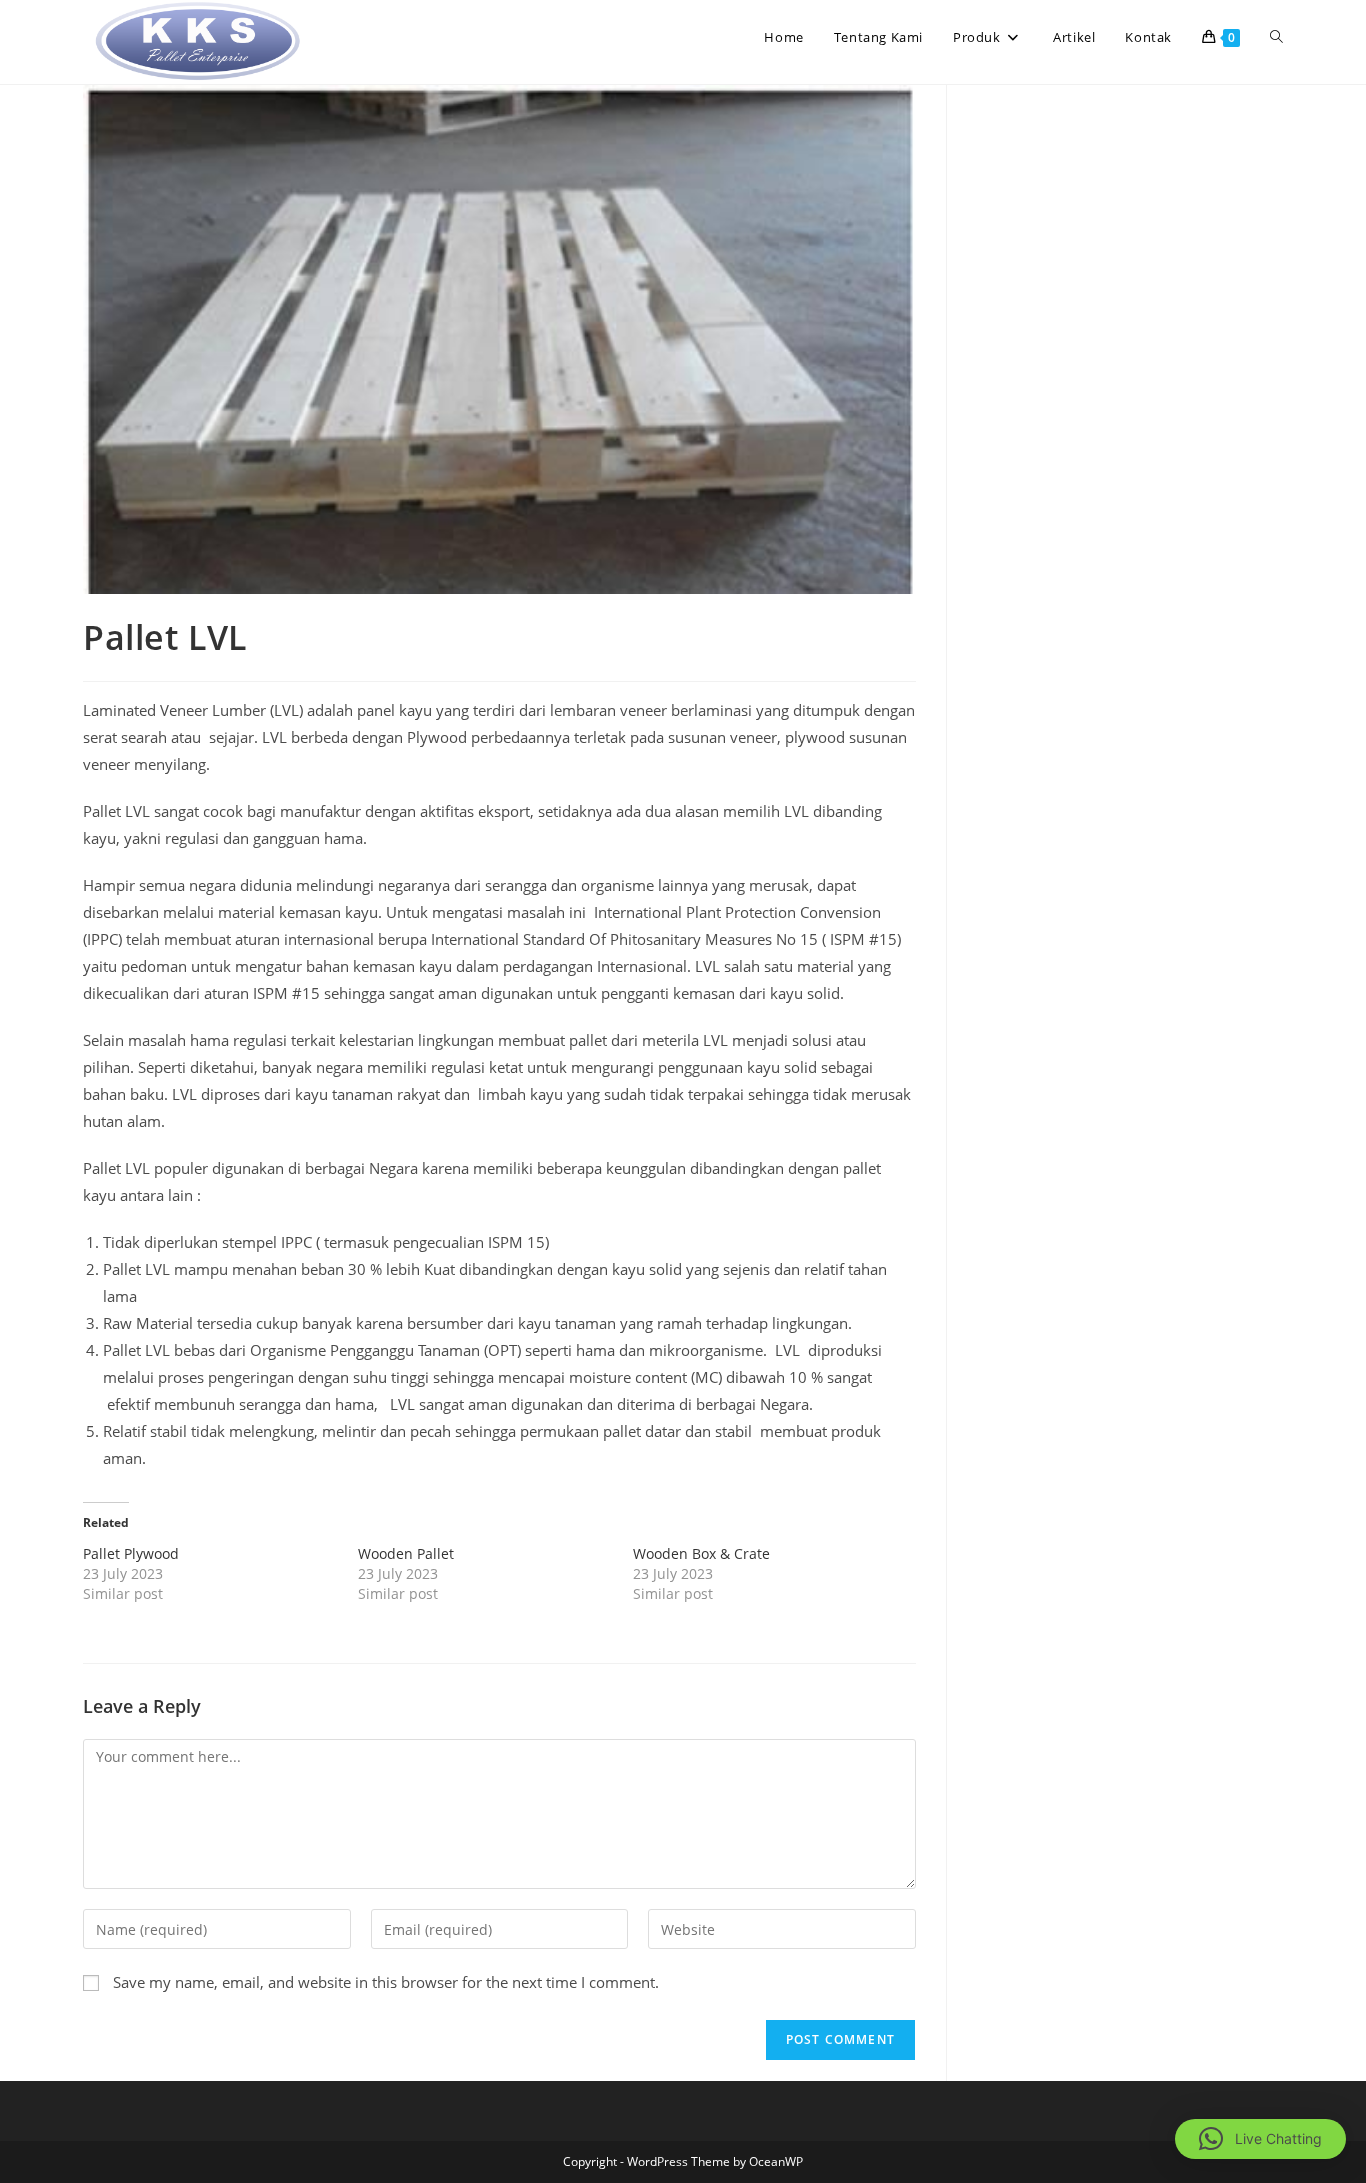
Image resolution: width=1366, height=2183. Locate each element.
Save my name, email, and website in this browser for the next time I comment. (386, 1982)
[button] (1260, 2139)
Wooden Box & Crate (701, 1553)
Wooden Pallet (406, 1553)
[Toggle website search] (1276, 37)
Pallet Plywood (131, 1553)
